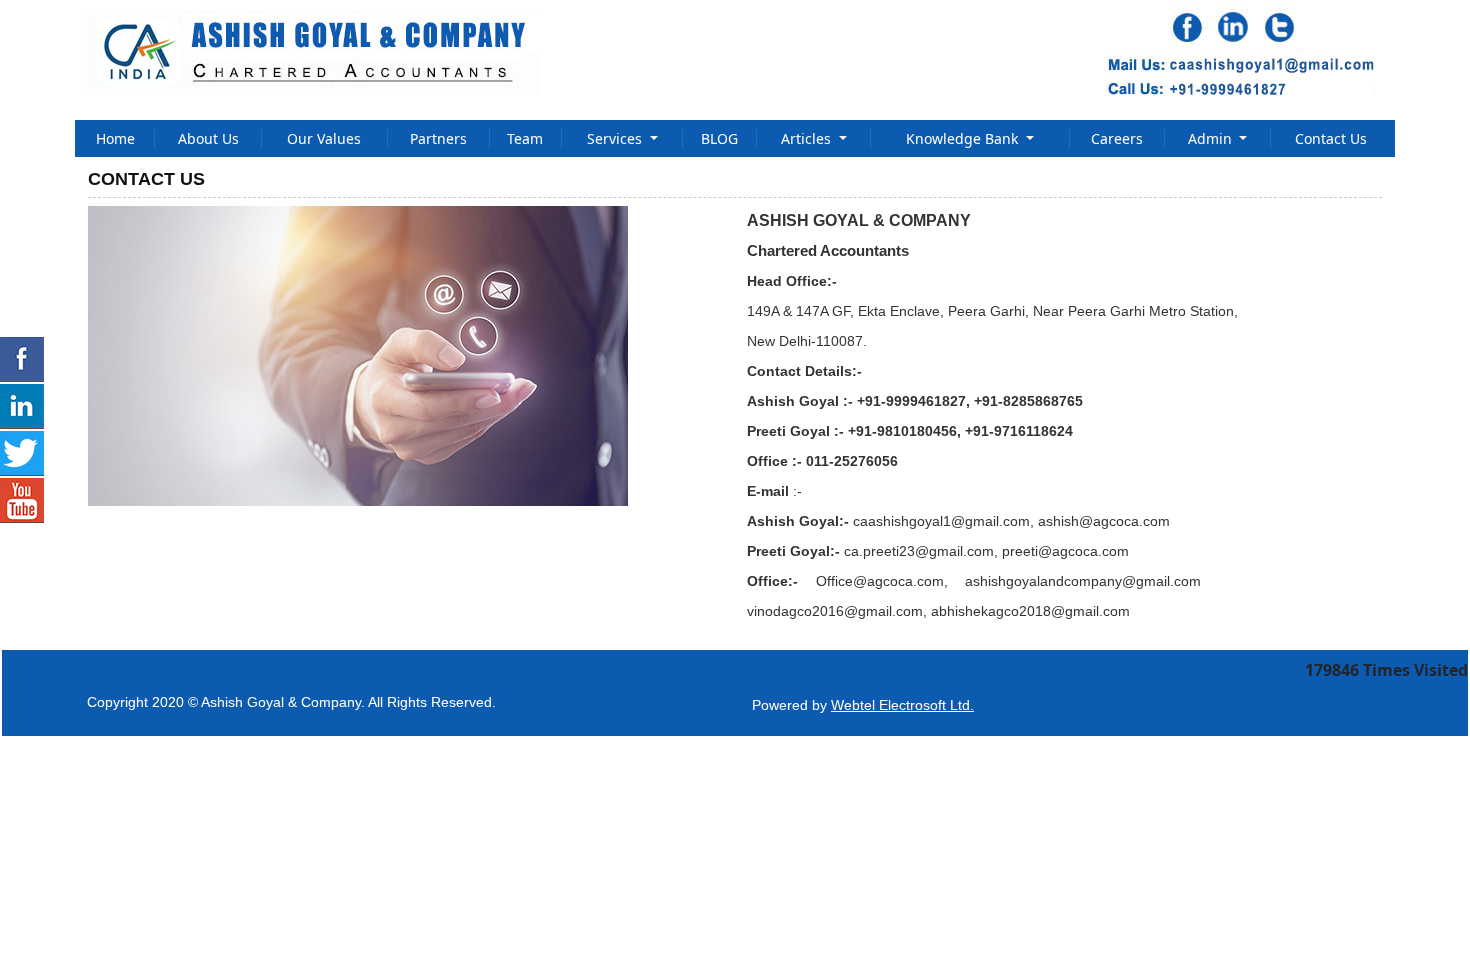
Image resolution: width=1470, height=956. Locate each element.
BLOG (719, 138)
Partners (438, 138)
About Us (208, 138)
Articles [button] (808, 138)
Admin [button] (1212, 138)
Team (525, 138)
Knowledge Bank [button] (964, 138)
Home (115, 138)
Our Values (324, 138)
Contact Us (1331, 138)
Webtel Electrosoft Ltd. (902, 705)
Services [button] (616, 138)
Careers (1117, 138)
